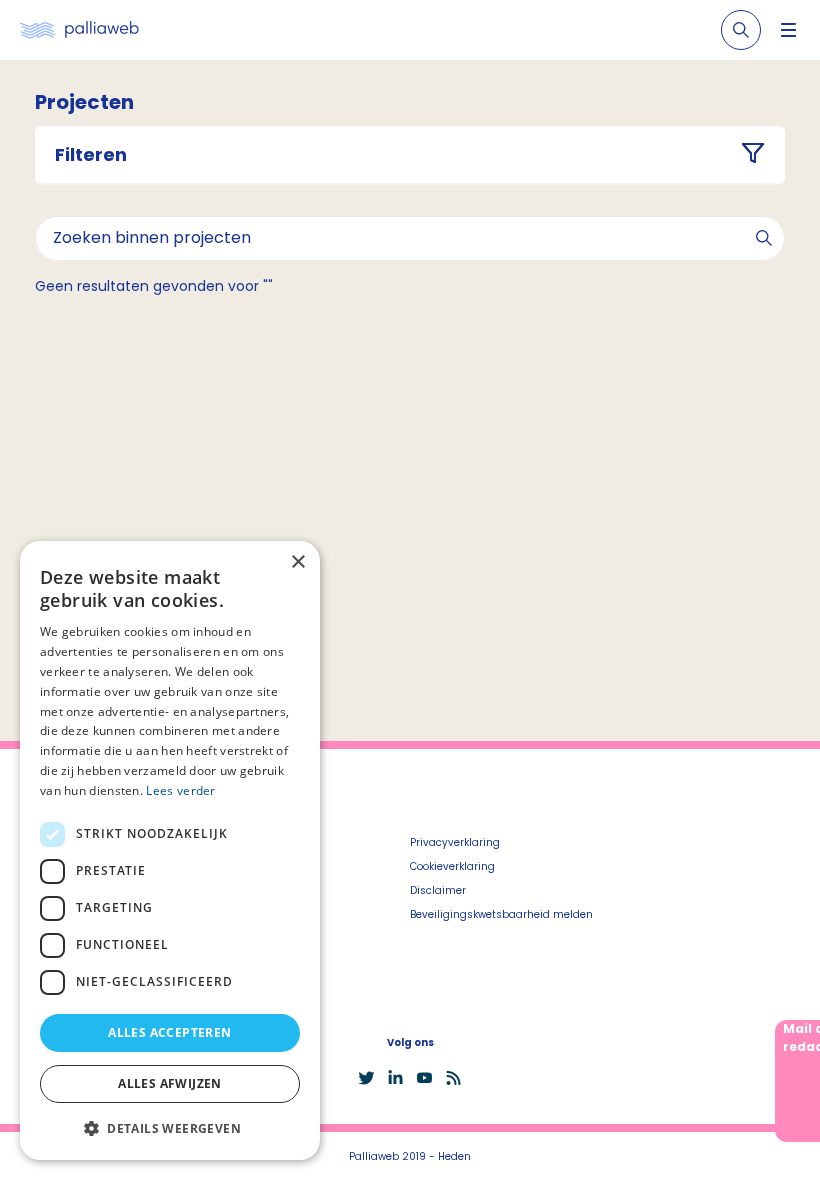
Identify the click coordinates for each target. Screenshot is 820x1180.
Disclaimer (438, 890)
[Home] (79, 30)
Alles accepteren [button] (169, 1032)
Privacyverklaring (455, 842)
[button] (170, 1128)
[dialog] (170, 850)
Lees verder (180, 790)
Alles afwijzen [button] (170, 1083)
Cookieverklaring (452, 866)
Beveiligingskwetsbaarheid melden (501, 914)
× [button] (297, 562)
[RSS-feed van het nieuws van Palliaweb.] (453, 1078)
